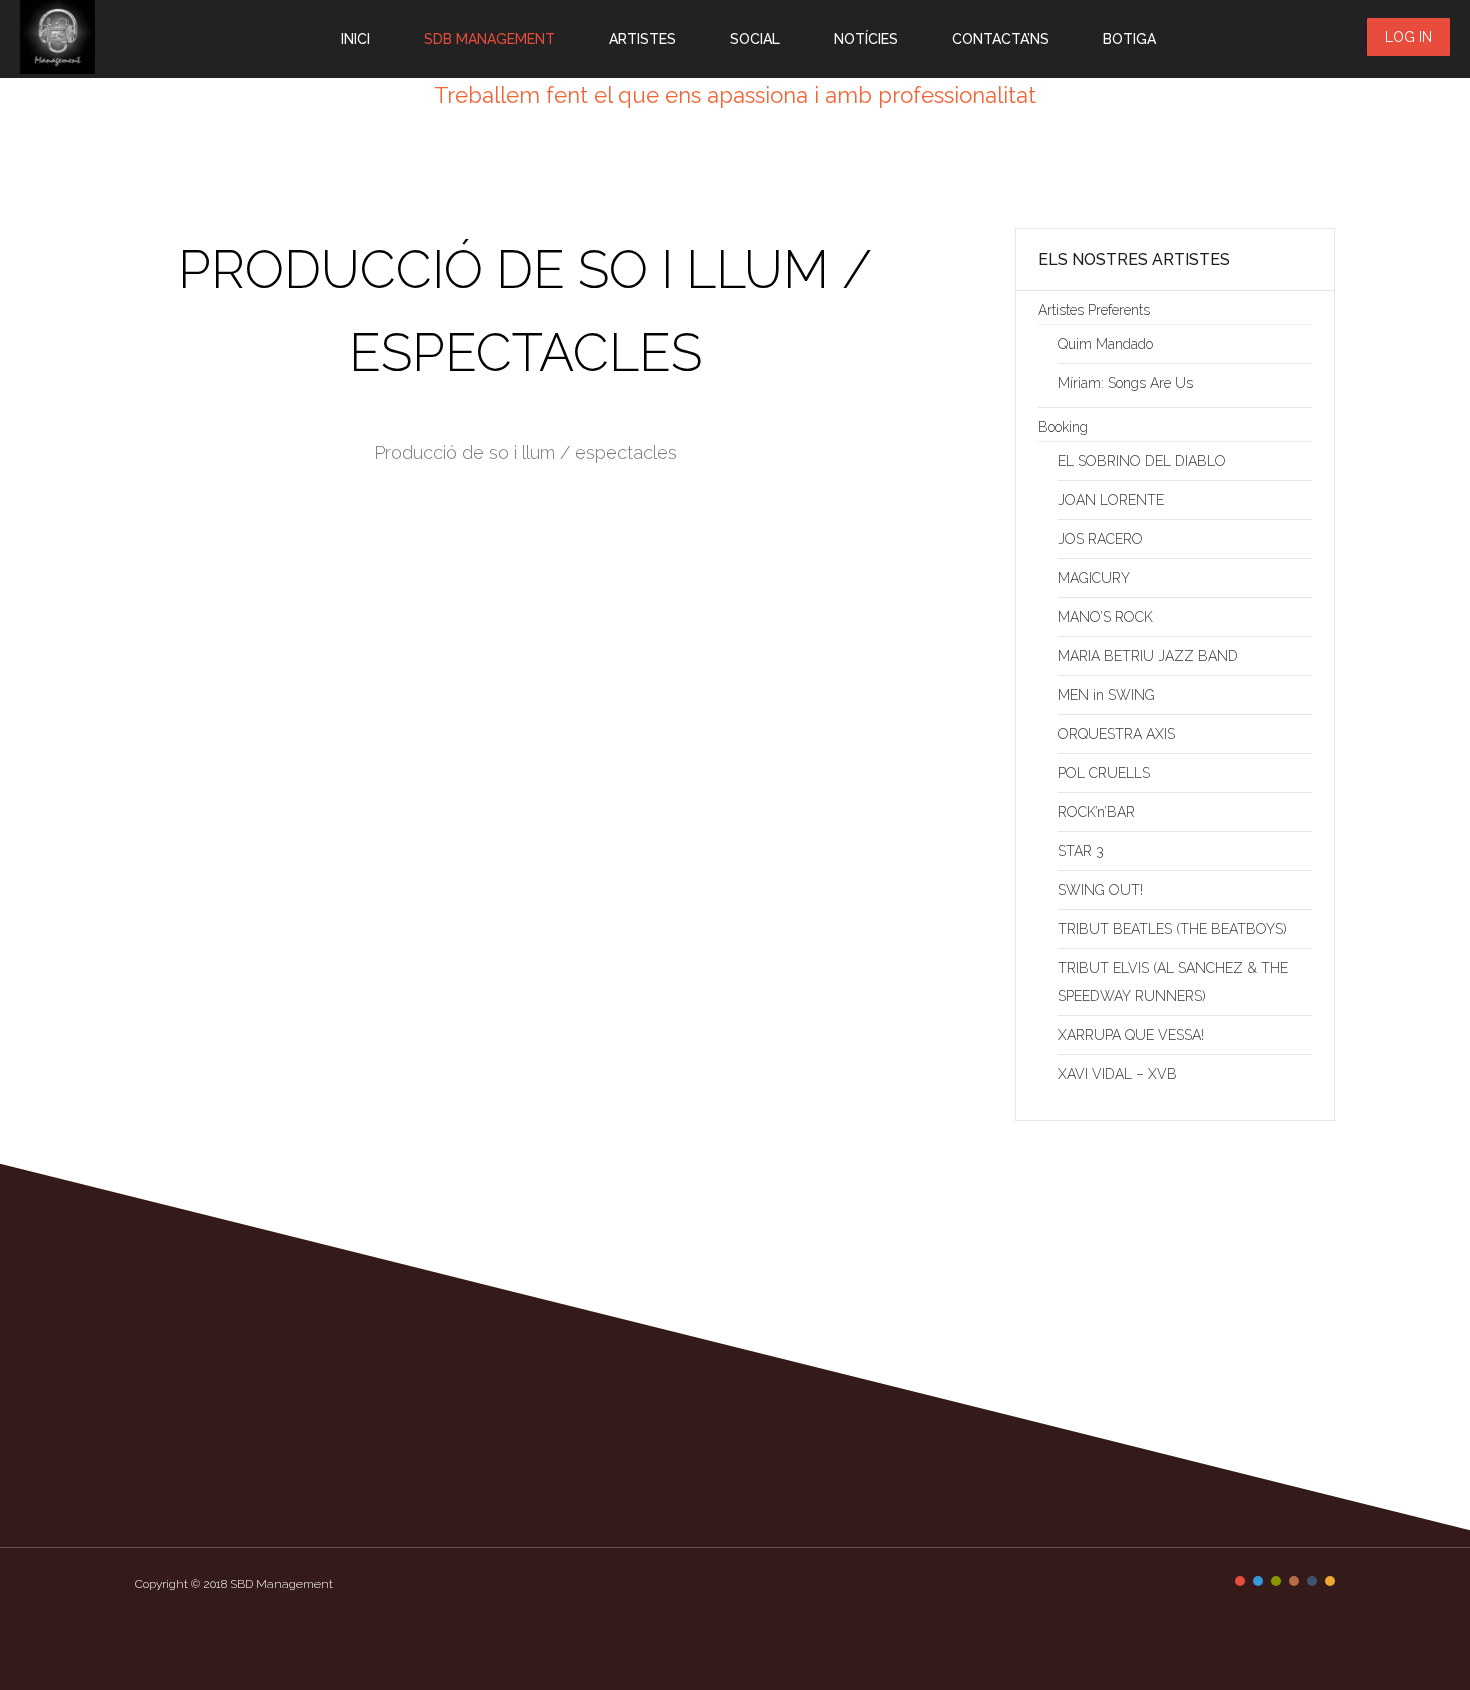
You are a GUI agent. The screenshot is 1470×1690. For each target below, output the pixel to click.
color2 (1258, 1581)
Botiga (1129, 39)
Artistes (642, 39)
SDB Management (489, 39)
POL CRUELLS (1104, 773)
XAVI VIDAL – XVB (1117, 1074)
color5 (1312, 1581)
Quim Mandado (1105, 344)
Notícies (866, 39)
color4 (1294, 1581)
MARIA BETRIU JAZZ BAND (1148, 656)
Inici (355, 39)
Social (755, 39)
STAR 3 (1081, 851)
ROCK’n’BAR (1096, 812)
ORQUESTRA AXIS (1116, 734)
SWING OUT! (1100, 890)
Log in (1408, 37)
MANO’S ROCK (1105, 617)
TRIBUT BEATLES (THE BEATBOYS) (1172, 929)
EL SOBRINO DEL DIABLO (1142, 461)
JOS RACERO (1100, 539)
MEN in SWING (1106, 695)
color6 (1330, 1581)
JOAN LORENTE (1111, 500)
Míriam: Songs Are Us (1125, 383)
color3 (1276, 1581)
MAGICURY (1094, 578)
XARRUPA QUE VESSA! (1131, 1035)
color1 (1240, 1581)
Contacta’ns (1000, 39)
